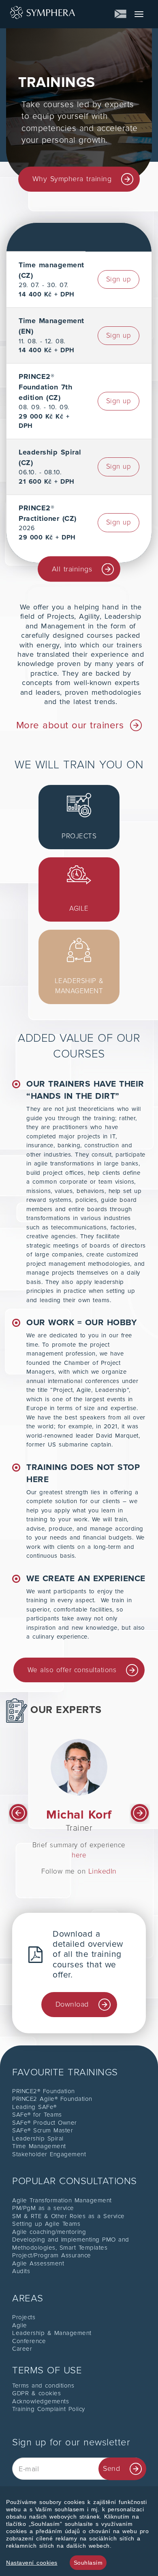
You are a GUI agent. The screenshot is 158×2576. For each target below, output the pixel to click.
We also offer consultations (72, 1670)
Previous (18, 1814)
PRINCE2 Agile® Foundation (52, 2099)
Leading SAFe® (34, 2107)
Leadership (30, 2333)
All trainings (72, 569)
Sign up (119, 279)
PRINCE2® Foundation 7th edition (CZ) (45, 387)
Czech (121, 14)
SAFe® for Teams (37, 2115)
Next (140, 1814)
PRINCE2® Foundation (44, 2091)
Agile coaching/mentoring (49, 2232)
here (79, 1855)
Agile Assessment (38, 2263)
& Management (69, 2333)
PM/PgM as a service (43, 2208)
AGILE (79, 908)
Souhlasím (88, 2563)
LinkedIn (102, 1871)
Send (111, 2468)
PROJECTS (79, 836)
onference (31, 2341)
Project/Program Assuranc (50, 2255)
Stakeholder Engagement (49, 2154)
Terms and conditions (43, 2386)
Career (22, 2349)
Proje (20, 2317)
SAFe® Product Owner (45, 2123)
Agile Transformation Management (62, 2200)
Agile (20, 2325)
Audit (20, 2271)
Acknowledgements (41, 2401)
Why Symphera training (72, 179)
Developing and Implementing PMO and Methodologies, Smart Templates (71, 2244)
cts (32, 2317)
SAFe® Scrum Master (43, 2130)
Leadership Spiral (38, 2138)
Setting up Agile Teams (46, 2224)
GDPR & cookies (36, 2393)
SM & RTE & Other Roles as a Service (68, 2216)
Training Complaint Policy (49, 2409)
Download (72, 2004)
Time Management (39, 2146)
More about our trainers (70, 725)
